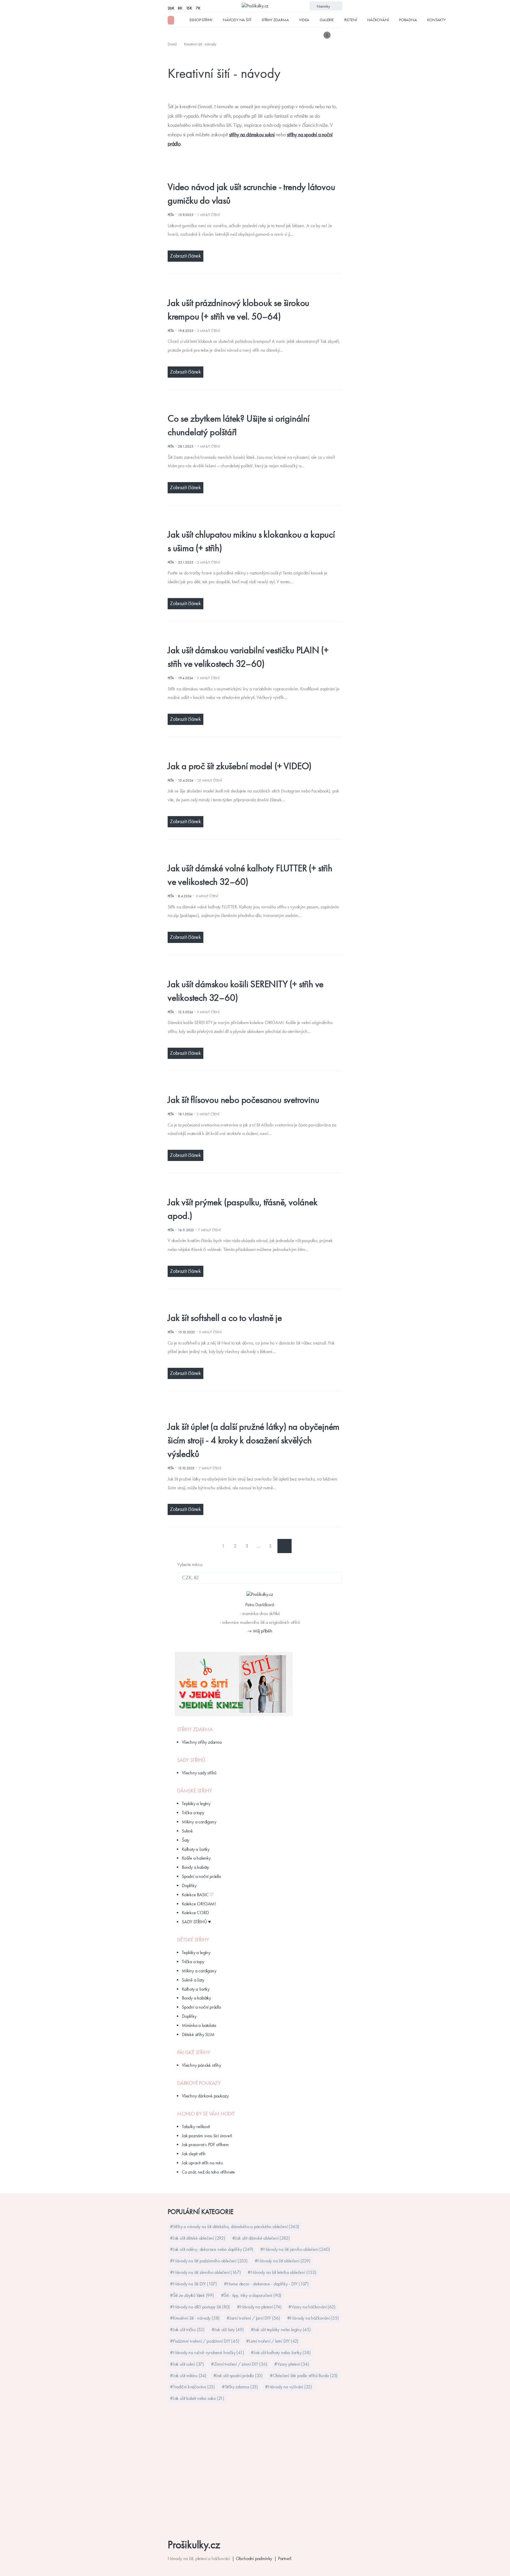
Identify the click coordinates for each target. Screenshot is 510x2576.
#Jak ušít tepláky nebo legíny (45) (281, 2329)
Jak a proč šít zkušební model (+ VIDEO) (240, 766)
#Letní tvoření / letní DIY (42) (272, 2341)
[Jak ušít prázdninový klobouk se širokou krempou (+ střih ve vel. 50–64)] (250, 289)
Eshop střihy (201, 20)
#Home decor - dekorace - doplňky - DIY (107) (266, 2284)
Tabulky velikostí (196, 2127)
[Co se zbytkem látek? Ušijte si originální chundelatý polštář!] (250, 405)
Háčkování (378, 20)
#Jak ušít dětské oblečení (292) (198, 2238)
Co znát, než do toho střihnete (208, 2172)
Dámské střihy (194, 1791)
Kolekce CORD (195, 1913)
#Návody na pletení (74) (259, 2307)
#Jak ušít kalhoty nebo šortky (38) (281, 2353)
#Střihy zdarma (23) (240, 2387)
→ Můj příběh (260, 1631)
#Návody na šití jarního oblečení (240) (295, 2249)
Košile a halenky (196, 1858)
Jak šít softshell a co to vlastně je (225, 1318)
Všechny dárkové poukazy (205, 2096)
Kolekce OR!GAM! (199, 1904)
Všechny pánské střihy (201, 2065)
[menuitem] (173, 44)
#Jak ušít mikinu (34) (188, 2376)
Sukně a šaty (193, 1980)
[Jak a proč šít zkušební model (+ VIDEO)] (250, 752)
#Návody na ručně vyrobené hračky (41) (207, 2353)
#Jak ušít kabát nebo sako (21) (197, 2398)
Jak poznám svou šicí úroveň (207, 2136)
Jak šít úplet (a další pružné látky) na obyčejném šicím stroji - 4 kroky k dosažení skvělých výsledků (254, 1440)
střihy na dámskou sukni (252, 135)
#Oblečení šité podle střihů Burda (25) (304, 2376)
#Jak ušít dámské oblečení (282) (261, 2238)
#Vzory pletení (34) (291, 2364)
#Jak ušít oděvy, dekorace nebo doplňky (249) (212, 2249)
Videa (304, 20)
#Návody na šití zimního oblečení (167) (205, 2272)
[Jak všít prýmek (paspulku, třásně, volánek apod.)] (250, 1188)
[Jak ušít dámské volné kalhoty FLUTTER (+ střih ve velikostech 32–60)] (250, 855)
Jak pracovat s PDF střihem (205, 2145)
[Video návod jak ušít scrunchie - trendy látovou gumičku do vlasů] (250, 173)
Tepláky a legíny (196, 1803)
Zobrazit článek (185, 256)
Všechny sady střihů (199, 1773)
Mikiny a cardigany (199, 1822)
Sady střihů (191, 1760)
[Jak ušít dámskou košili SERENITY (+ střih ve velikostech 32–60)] (250, 970)
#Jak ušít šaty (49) (228, 2329)
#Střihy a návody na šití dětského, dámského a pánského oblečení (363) (235, 2227)
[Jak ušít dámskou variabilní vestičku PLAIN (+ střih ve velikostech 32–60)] (250, 637)
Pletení (351, 20)
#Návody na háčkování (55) (313, 2318)
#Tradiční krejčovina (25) (192, 2387)
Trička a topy (193, 1813)
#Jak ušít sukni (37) (187, 2364)
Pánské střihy (194, 2052)
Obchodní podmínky (254, 2558)
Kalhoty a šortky (196, 1849)
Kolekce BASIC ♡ (198, 1895)
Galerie (327, 20)
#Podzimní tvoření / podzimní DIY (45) (205, 2341)
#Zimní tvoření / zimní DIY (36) (239, 2364)
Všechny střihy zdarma (202, 1742)
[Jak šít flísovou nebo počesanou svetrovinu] (250, 1086)
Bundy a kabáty (195, 1867)
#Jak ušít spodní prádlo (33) (238, 2376)
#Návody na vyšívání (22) (288, 2387)
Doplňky (189, 1885)
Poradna (408, 20)
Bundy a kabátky (196, 1998)
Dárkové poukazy (199, 2083)
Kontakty (436, 20)
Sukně (187, 1831)
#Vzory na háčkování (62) (312, 2307)
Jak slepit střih (194, 2154)
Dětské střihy (193, 1940)
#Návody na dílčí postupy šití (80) (200, 2307)
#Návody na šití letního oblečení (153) (282, 2272)
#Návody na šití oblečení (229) (283, 2261)
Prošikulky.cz (194, 2545)
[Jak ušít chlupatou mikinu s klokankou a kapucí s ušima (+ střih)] (250, 521)
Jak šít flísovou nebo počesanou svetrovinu (243, 1100)
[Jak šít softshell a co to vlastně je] (250, 1304)
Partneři (285, 2558)
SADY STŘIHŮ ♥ (196, 1922)
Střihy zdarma (275, 20)
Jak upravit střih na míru (202, 2163)
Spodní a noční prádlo (201, 1876)
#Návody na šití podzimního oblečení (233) (209, 2261)
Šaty (185, 1840)
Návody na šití (237, 20)
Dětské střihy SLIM (198, 2034)
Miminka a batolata (199, 2025)
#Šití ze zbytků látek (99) (192, 2295)
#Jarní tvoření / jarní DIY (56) (253, 2318)
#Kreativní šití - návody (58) (195, 2318)
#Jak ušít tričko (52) (187, 2329)
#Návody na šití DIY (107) (193, 2284)
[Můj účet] (338, 35)
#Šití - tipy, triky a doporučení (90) (251, 2295)
